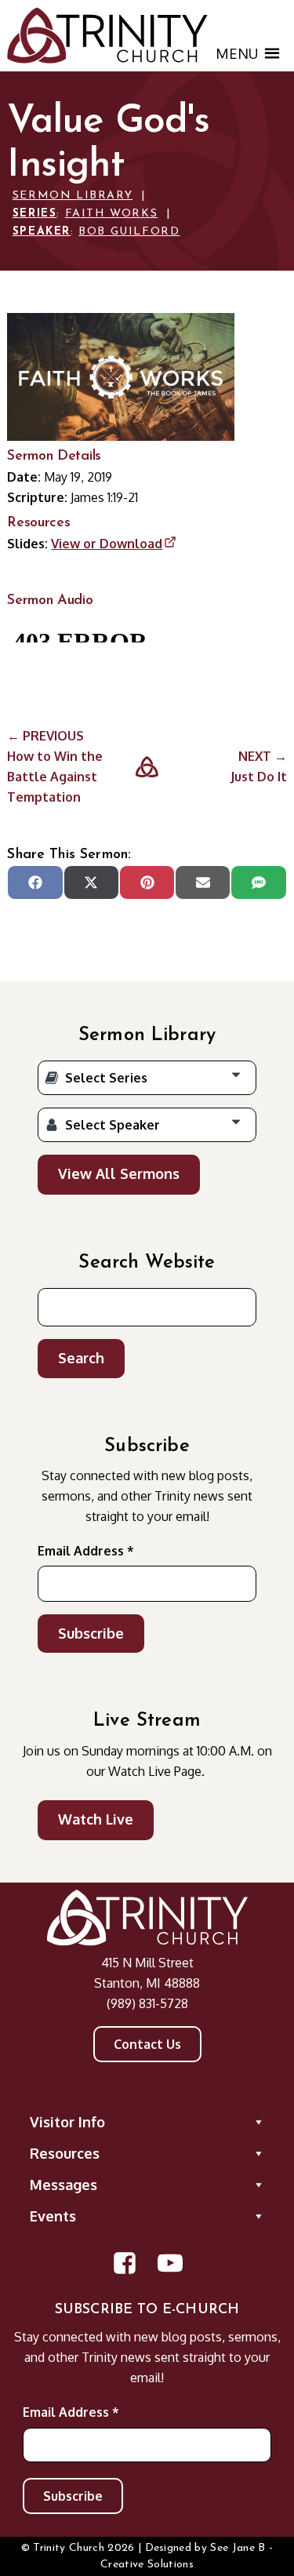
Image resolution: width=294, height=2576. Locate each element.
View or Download (107, 544)
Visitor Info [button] (67, 2122)
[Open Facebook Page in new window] (125, 2263)
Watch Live (96, 1819)
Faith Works (112, 214)
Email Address (86, 1551)
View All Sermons (119, 1173)
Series (35, 214)
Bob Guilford (129, 232)
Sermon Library (73, 196)
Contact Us (147, 2044)
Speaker (42, 232)
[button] (237, 53)
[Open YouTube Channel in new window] (170, 2263)
